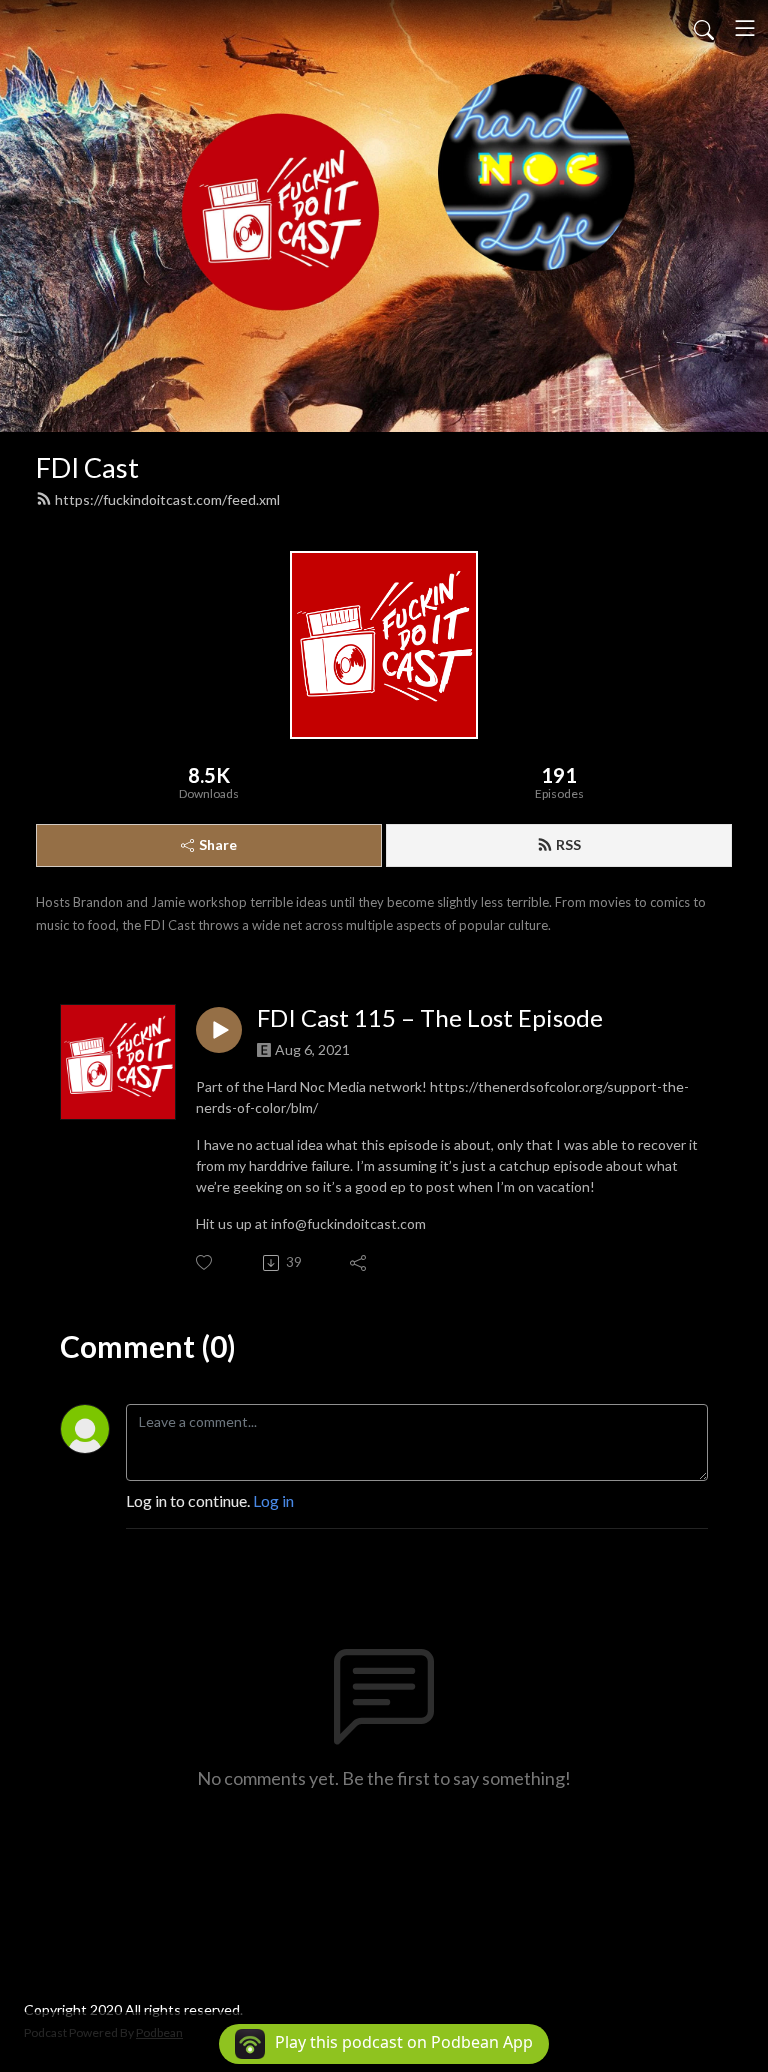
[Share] (359, 1263)
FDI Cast (87, 467)
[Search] (704, 28)
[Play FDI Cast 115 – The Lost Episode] (219, 1030)
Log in (273, 1500)
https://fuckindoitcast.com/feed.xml (167, 499)
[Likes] (205, 1262)
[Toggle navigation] (745, 28)
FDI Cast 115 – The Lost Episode (430, 1018)
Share (218, 844)
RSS (568, 844)
